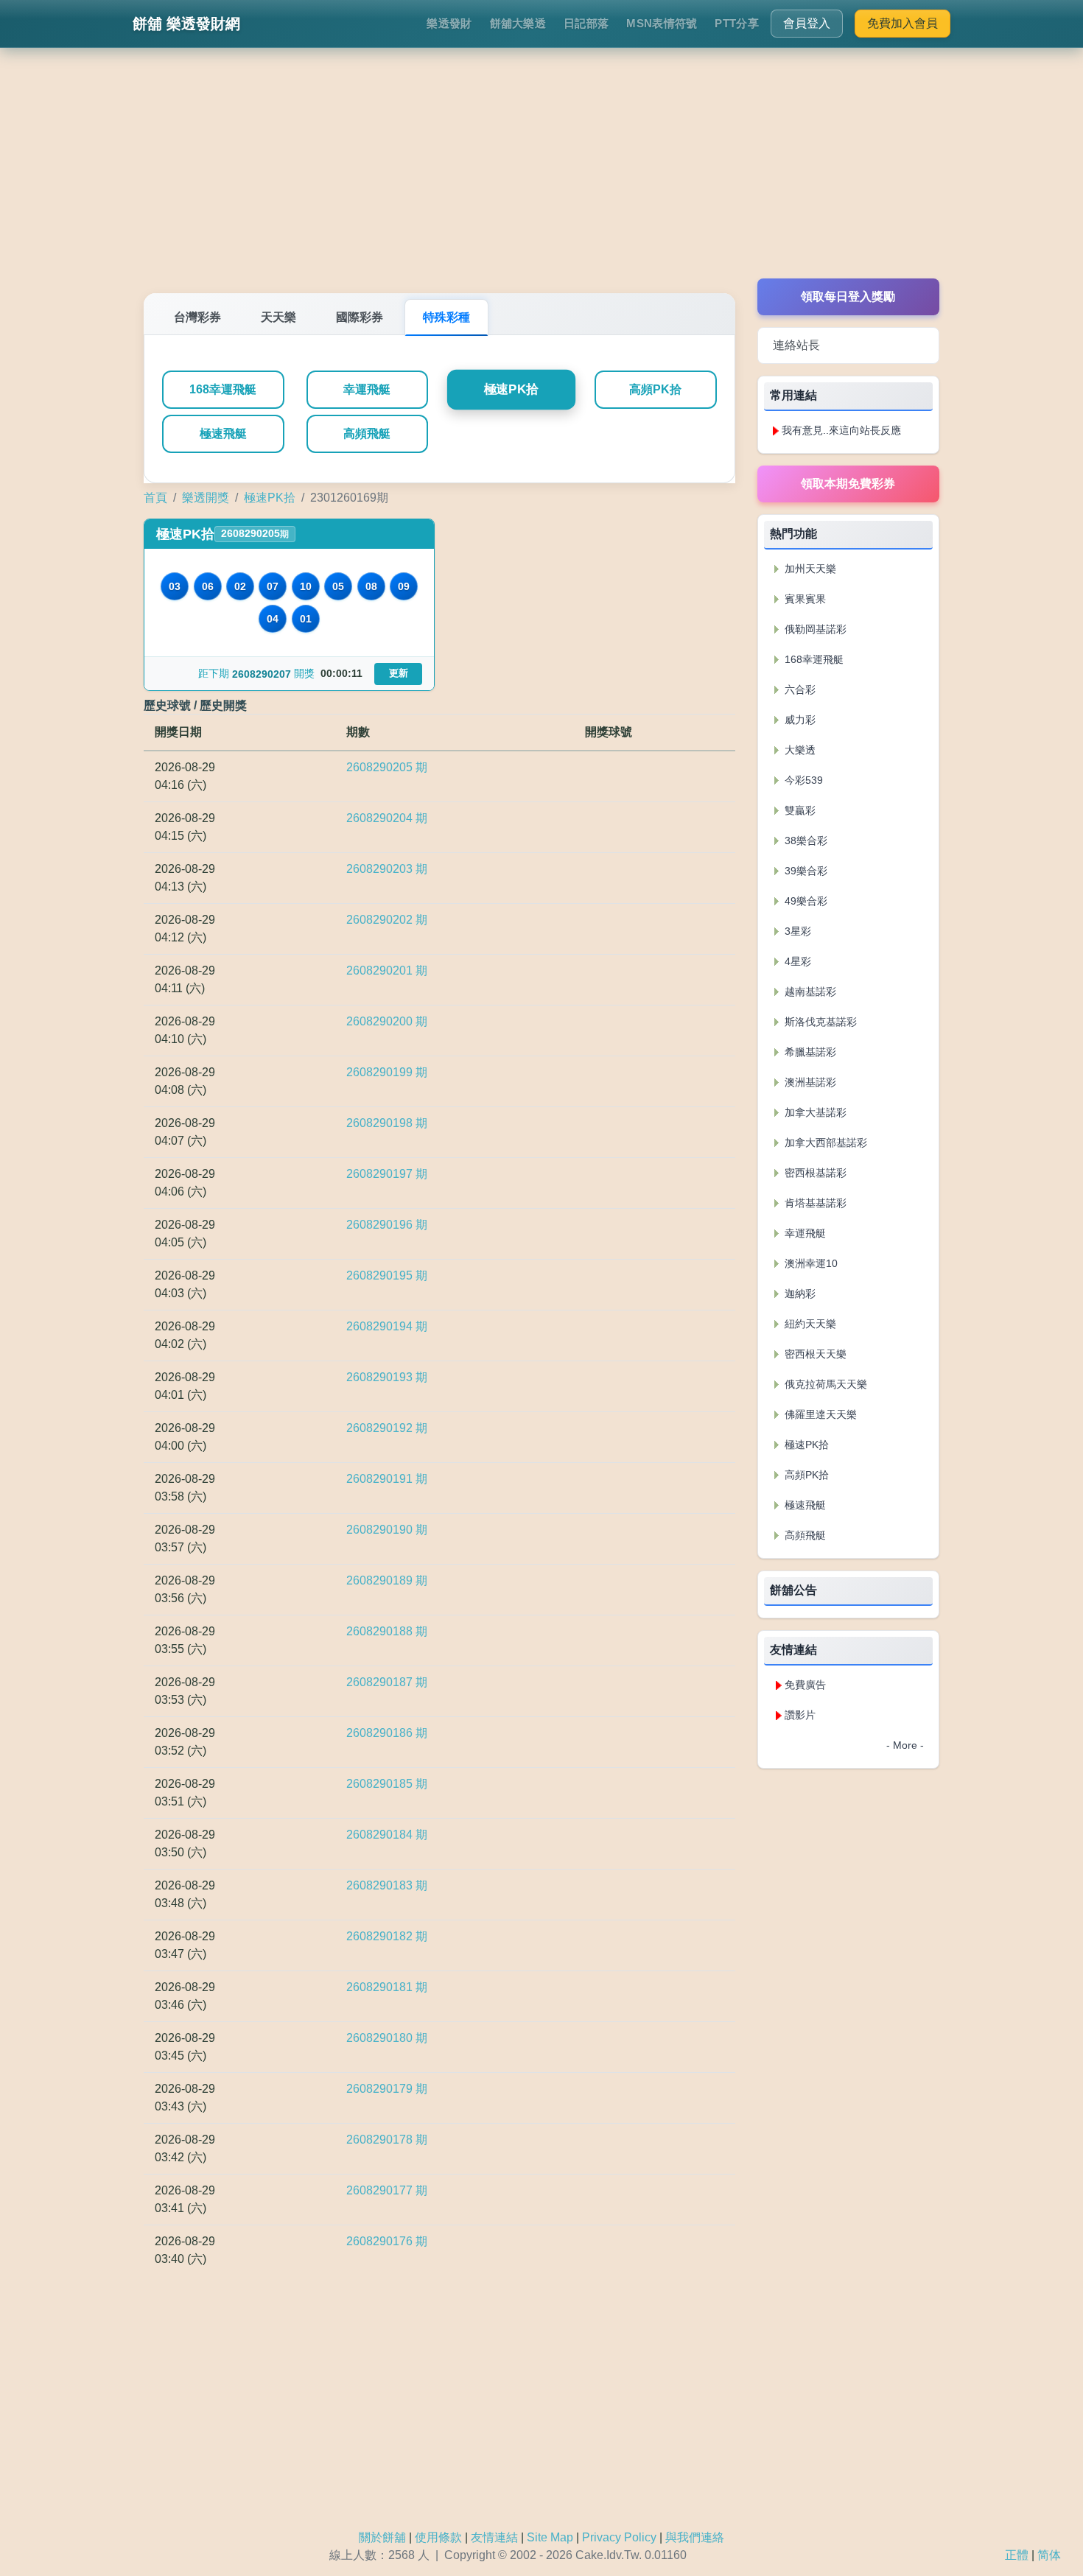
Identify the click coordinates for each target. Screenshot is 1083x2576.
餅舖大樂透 (518, 23)
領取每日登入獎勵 (848, 296)
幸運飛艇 (367, 389)
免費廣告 (805, 1685)
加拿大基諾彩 (814, 1112)
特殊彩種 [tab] (446, 317)
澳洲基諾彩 (809, 1082)
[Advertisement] (541, 175)
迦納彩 (799, 1294)
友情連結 (494, 2537)
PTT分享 (737, 23)
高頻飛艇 (367, 434)
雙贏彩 (799, 810)
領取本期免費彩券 (848, 484)
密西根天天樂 (814, 1354)
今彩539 (802, 780)
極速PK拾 (512, 390)
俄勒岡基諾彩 (814, 629)
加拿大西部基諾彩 (824, 1143)
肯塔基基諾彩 (814, 1203)
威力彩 (799, 720)
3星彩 (796, 931)
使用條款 (438, 2537)
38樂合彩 (805, 840)
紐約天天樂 (809, 1324)
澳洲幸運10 (810, 1263)
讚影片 (800, 1715)
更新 (399, 673)
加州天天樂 (809, 569)
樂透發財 (449, 23)
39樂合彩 (805, 871)
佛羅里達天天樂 (819, 1414)
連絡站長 (796, 345)
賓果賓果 (804, 599)
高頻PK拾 (655, 389)
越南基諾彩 (809, 992)
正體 (1017, 2555)
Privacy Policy (619, 2537)
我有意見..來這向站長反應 (841, 430)
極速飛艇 (223, 434)
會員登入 (807, 23)
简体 (1049, 2555)
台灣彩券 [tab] (197, 317)
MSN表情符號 (662, 23)
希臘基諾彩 (809, 1052)
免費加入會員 (902, 23)
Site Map (550, 2537)
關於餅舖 (382, 2537)
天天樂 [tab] (278, 317)
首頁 (155, 498)
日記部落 (586, 23)
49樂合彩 (805, 901)
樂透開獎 (206, 498)
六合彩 (799, 689)
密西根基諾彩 (814, 1173)
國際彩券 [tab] (360, 317)
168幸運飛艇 (223, 389)
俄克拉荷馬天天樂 (824, 1384)
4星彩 (796, 961)
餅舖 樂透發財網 (186, 24)
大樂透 (799, 750)
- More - (905, 1745)
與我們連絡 (695, 2537)
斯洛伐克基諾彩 (819, 1022)
